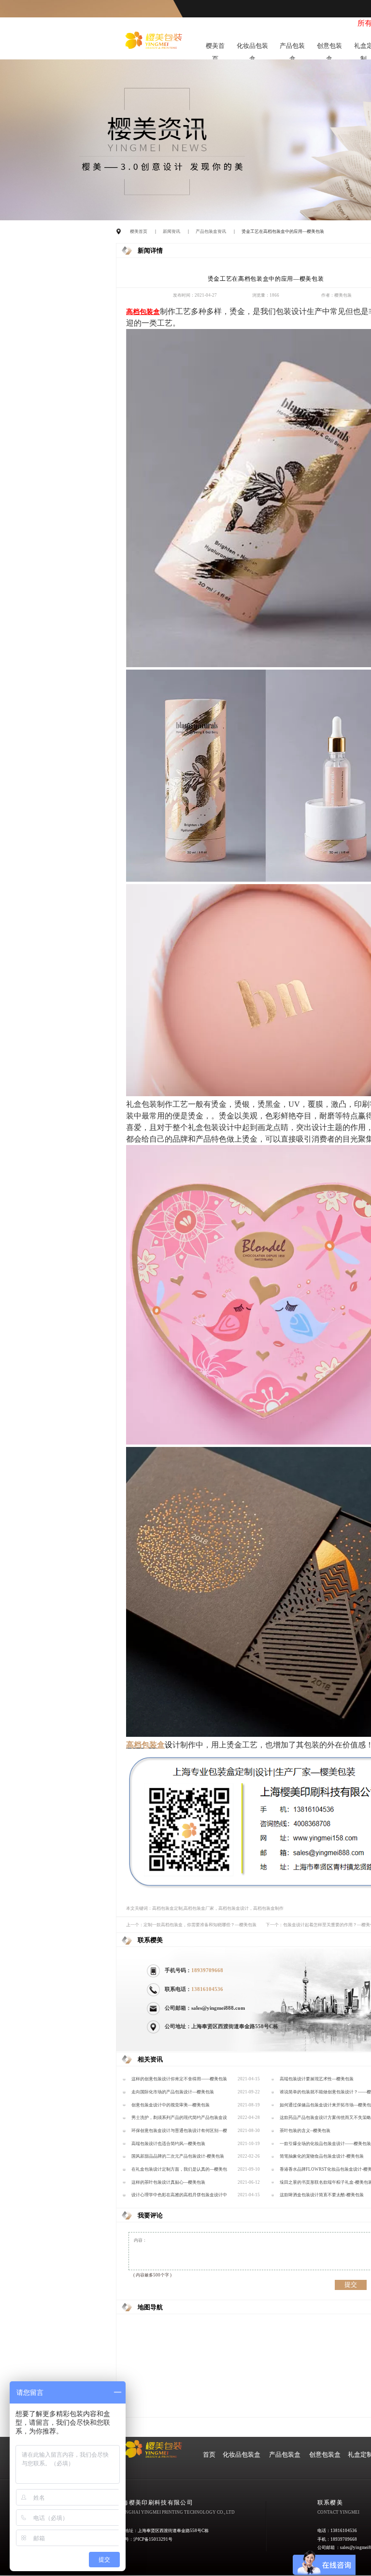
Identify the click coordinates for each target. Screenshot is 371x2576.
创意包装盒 (329, 48)
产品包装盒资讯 (211, 231)
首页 (209, 2455)
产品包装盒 (292, 48)
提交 (351, 2284)
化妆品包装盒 (252, 48)
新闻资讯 (171, 231)
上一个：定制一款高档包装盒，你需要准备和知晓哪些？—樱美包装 (191, 1925)
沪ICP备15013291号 (153, 2539)
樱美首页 (215, 48)
